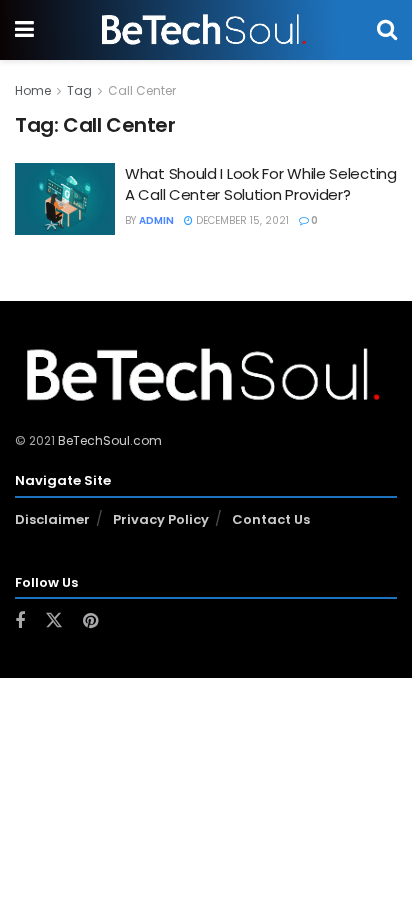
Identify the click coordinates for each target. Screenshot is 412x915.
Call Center (142, 90)
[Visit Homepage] (205, 30)
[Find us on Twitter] (54, 621)
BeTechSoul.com (110, 440)
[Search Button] (387, 30)
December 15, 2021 (241, 220)
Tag (79, 90)
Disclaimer (52, 519)
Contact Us (271, 519)
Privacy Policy (161, 519)
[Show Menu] (24, 30)
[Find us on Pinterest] (90, 621)
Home (33, 90)
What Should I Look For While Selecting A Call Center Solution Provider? (261, 184)
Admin (156, 220)
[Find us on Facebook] (20, 621)
